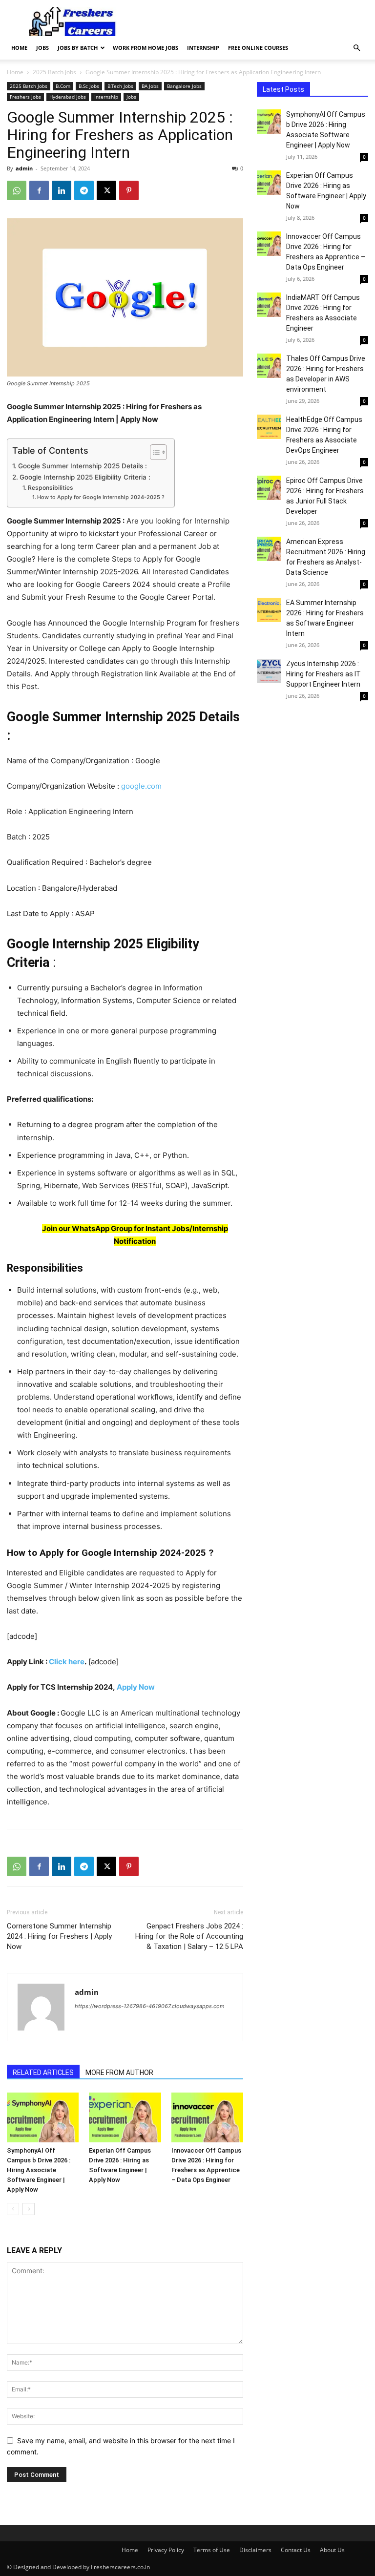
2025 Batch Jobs (54, 72)
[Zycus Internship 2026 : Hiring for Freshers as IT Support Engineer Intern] (269, 671)
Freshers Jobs (25, 97)
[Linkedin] (62, 190)
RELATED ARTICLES (43, 2073)
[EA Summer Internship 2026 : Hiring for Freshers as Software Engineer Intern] (269, 610)
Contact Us (296, 2550)
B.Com (63, 86)
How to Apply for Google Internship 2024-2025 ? (101, 497)
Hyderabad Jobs (68, 97)
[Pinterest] (129, 190)
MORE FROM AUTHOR (119, 2073)
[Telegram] (84, 190)
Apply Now (135, 1687)
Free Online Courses (258, 48)
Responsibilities (50, 488)
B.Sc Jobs (89, 86)
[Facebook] (39, 190)
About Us (332, 2550)
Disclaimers (255, 2550)
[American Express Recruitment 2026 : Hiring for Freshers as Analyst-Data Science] (269, 549)
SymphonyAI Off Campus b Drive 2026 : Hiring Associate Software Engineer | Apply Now (39, 2170)
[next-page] (29, 2209)
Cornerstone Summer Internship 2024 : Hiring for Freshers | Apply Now (59, 1936)
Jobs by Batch (78, 48)
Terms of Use (212, 2550)
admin (24, 168)
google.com (141, 786)
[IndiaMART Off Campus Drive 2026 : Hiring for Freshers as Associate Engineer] (269, 305)
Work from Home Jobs (146, 48)
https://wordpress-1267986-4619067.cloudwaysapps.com (150, 2006)
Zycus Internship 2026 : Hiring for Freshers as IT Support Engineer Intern (323, 674)
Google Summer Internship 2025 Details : (83, 466)
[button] (356, 48)
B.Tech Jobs (120, 86)
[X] (106, 190)
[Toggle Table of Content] (154, 452)
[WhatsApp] (17, 190)
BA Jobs (150, 86)
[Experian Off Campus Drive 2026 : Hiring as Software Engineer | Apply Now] (125, 2117)
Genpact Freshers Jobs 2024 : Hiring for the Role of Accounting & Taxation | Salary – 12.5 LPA (189, 1936)
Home (19, 48)
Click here (67, 1662)
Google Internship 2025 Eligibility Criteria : (85, 477)
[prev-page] (13, 2209)
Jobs (42, 48)
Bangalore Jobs (184, 86)
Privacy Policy (166, 2550)
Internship (203, 48)
